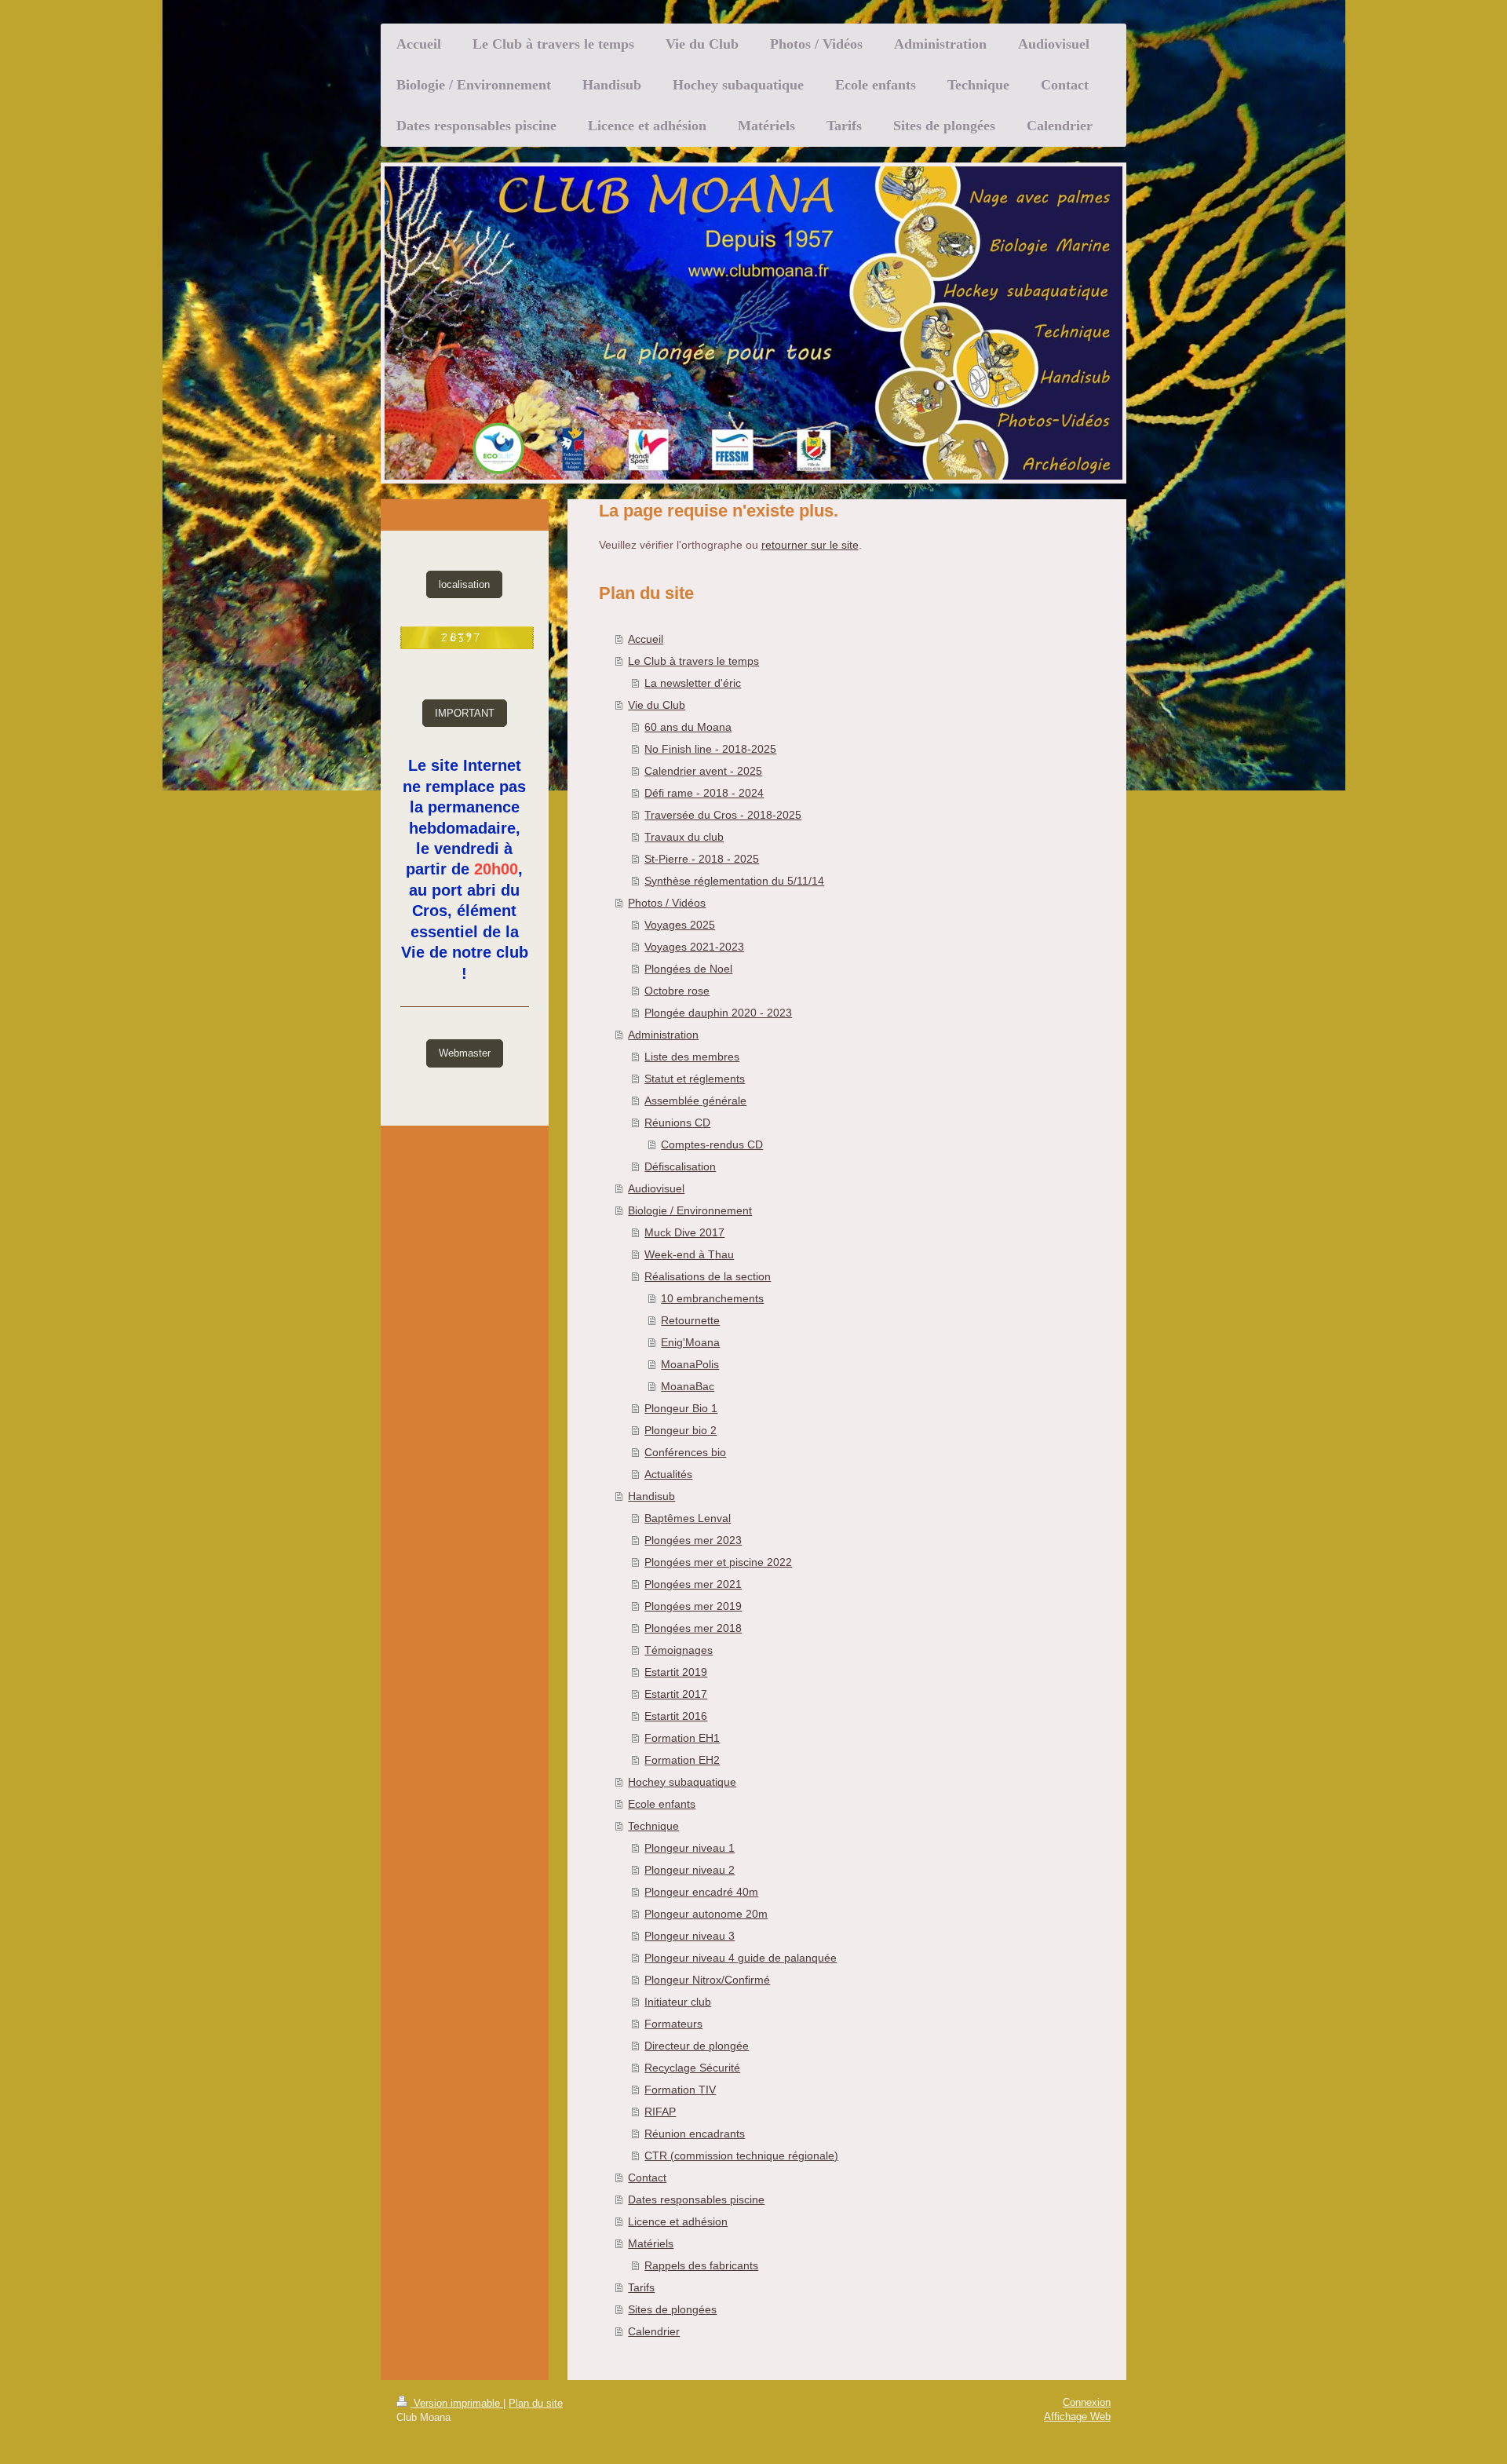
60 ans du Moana (688, 727)
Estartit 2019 (676, 1672)
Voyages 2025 (680, 925)
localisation (464, 584)
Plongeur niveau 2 (690, 1870)
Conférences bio (685, 1452)
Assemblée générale (695, 1101)
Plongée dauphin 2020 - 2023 (718, 1013)
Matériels (651, 2243)
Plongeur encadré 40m (701, 1892)
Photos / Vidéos (667, 903)
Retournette (690, 1320)
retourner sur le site (810, 545)
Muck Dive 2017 (684, 1232)
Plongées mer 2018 (693, 1628)
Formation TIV (680, 2090)
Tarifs (641, 2287)
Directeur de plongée (697, 2046)
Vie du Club (657, 705)
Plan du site (536, 2403)
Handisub (651, 1496)
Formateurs (673, 2024)
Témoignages (679, 1650)
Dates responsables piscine (696, 2199)
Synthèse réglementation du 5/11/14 (734, 881)
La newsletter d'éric (693, 683)
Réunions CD (677, 1122)
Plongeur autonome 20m (706, 1914)
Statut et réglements (695, 1079)
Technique (653, 1826)
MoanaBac (688, 1386)
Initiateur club (678, 2002)
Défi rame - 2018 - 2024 (704, 793)
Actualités (668, 1474)
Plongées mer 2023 (693, 1540)
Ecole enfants (662, 1804)
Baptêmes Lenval (688, 1518)
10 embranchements (712, 1298)
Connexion (1087, 2402)
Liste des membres (692, 1057)
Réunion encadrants (695, 2134)
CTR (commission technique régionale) (741, 2156)
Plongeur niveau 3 (690, 1936)
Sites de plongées (672, 2309)
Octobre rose (677, 991)
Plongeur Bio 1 (681, 1408)
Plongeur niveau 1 (690, 1848)
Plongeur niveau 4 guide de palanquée (741, 1958)
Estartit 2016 (676, 1716)
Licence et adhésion (678, 2221)
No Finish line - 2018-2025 (710, 749)
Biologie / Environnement (690, 1210)
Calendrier (654, 2331)
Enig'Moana (690, 1342)
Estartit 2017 (676, 1694)
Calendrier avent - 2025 (703, 771)
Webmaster (465, 1053)
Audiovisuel (656, 1188)
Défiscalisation (680, 1166)
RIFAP (660, 2112)
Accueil (646, 639)
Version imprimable (457, 2403)
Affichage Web (1077, 2417)
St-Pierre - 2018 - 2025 (702, 859)
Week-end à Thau (689, 1254)
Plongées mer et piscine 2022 (718, 1562)
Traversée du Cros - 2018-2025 (723, 815)
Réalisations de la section (708, 1276)
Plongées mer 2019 (693, 1606)
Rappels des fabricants (701, 2265)
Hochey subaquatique (682, 1782)
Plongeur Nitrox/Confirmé (707, 1980)
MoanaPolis (690, 1364)
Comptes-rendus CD (712, 1144)
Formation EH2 (682, 1760)
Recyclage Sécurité (692, 2068)
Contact (647, 2177)
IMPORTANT (465, 713)
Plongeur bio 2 (681, 1430)
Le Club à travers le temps (693, 661)
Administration (663, 1035)
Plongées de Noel (688, 969)
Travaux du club (684, 837)
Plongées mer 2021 (693, 1584)
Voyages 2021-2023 (694, 947)
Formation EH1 (682, 1738)
